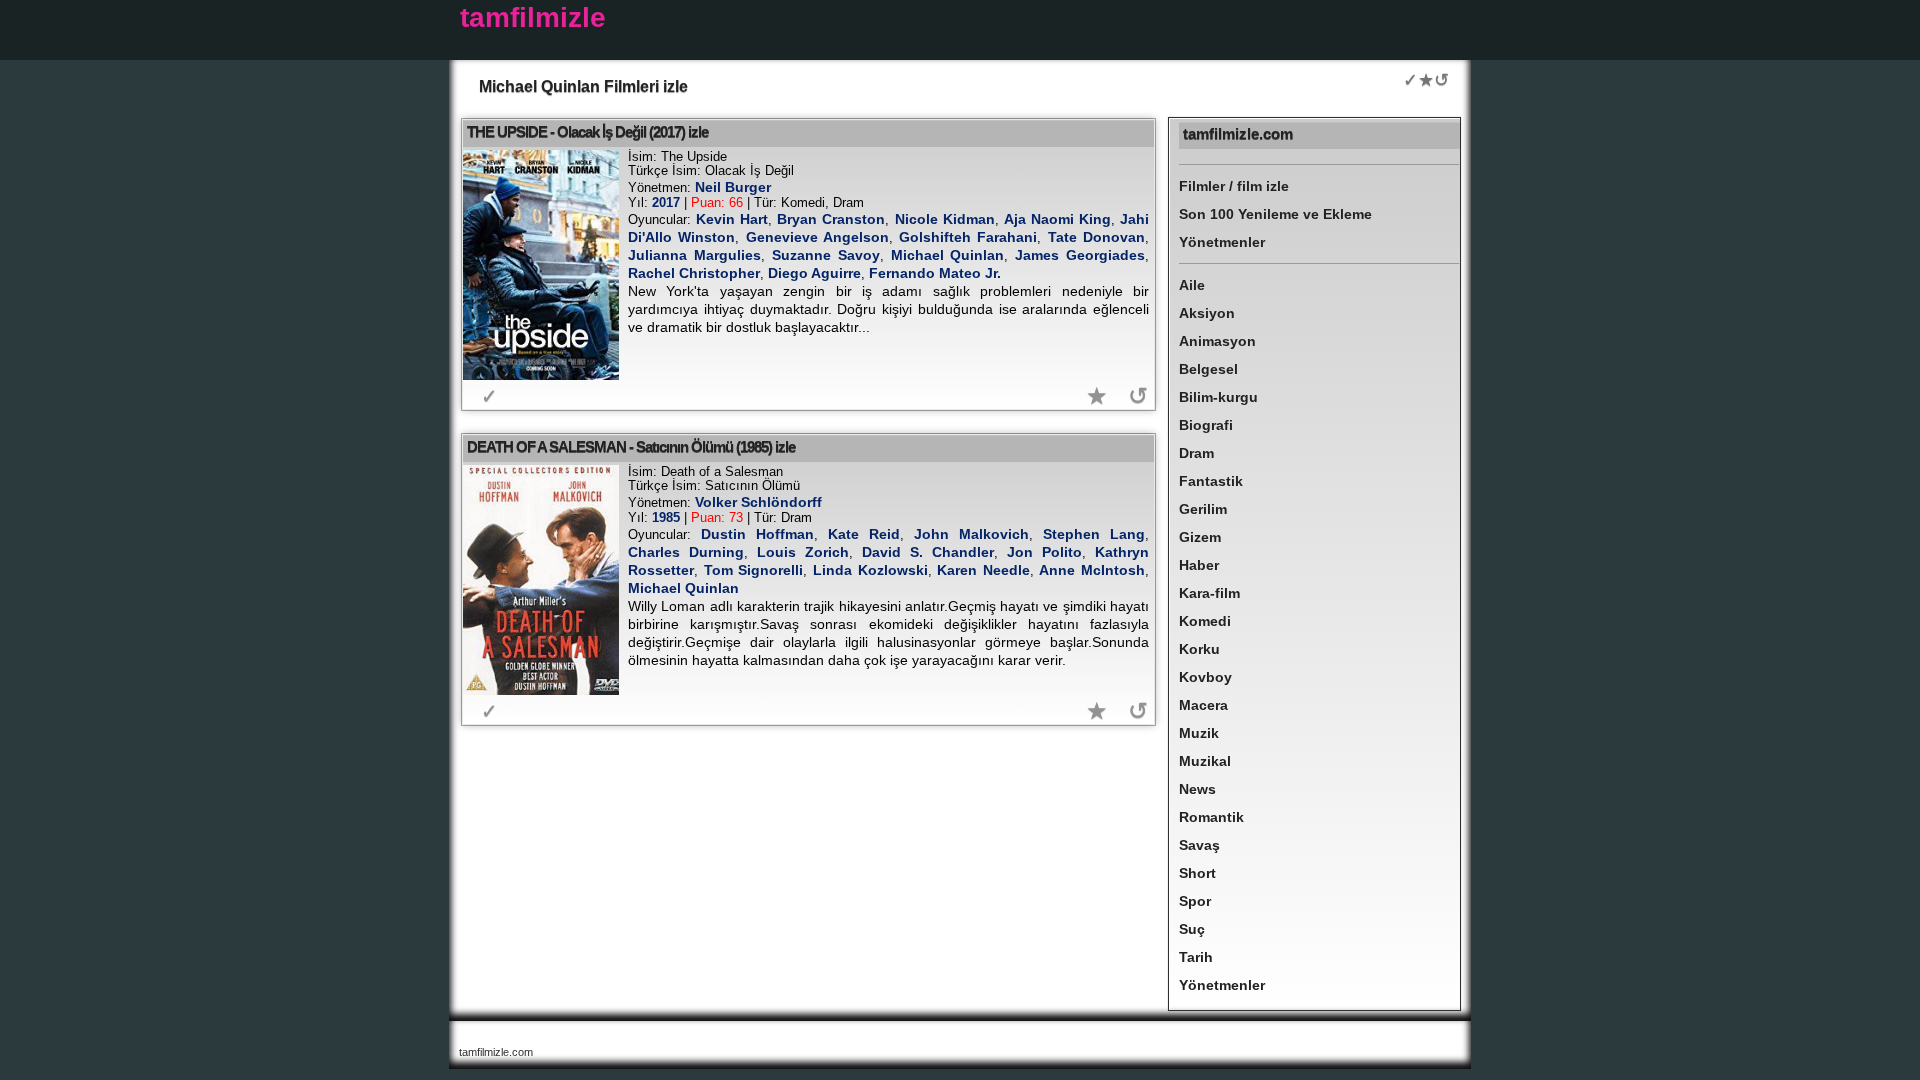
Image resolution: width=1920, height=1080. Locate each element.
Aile (1192, 285)
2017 (666, 202)
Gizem (1200, 537)
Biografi (1206, 425)
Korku (1199, 649)
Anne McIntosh (1092, 570)
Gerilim (1203, 509)
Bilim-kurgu (1218, 397)
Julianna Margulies (694, 255)
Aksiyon (1207, 313)
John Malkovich (971, 534)
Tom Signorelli (754, 570)
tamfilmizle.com (1238, 133)
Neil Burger (733, 187)
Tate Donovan (1096, 237)
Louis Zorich (803, 552)
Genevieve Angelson (817, 237)
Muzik (1199, 733)
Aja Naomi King (1057, 219)
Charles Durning (686, 552)
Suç (1192, 929)
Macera (1203, 705)
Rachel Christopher (694, 273)
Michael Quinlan (948, 255)
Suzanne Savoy (826, 255)
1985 (666, 517)
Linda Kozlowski (870, 570)
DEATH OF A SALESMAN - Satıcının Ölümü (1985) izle (631, 446)
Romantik (1211, 817)
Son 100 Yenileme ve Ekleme (1275, 214)
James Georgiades (1080, 255)
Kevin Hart (732, 219)
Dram (1196, 453)
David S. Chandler (928, 552)
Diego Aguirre (814, 273)
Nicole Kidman (945, 219)
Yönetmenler (1222, 242)
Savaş (1199, 845)
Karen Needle (983, 570)
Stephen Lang (1094, 534)
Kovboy (1205, 677)
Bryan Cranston (831, 219)
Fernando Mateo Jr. (935, 273)
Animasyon (1217, 341)
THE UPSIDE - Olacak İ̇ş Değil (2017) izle (587, 131)
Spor (1195, 901)
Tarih (1196, 957)
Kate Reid (864, 534)
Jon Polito (1044, 552)
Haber (1199, 565)
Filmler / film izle (1234, 186)
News (1197, 789)
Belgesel (1208, 369)
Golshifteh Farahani (968, 237)
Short (1197, 873)
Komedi (1205, 621)
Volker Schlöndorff (758, 502)
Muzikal (1205, 761)
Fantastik (1211, 481)
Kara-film (1209, 593)
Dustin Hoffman (757, 534)
